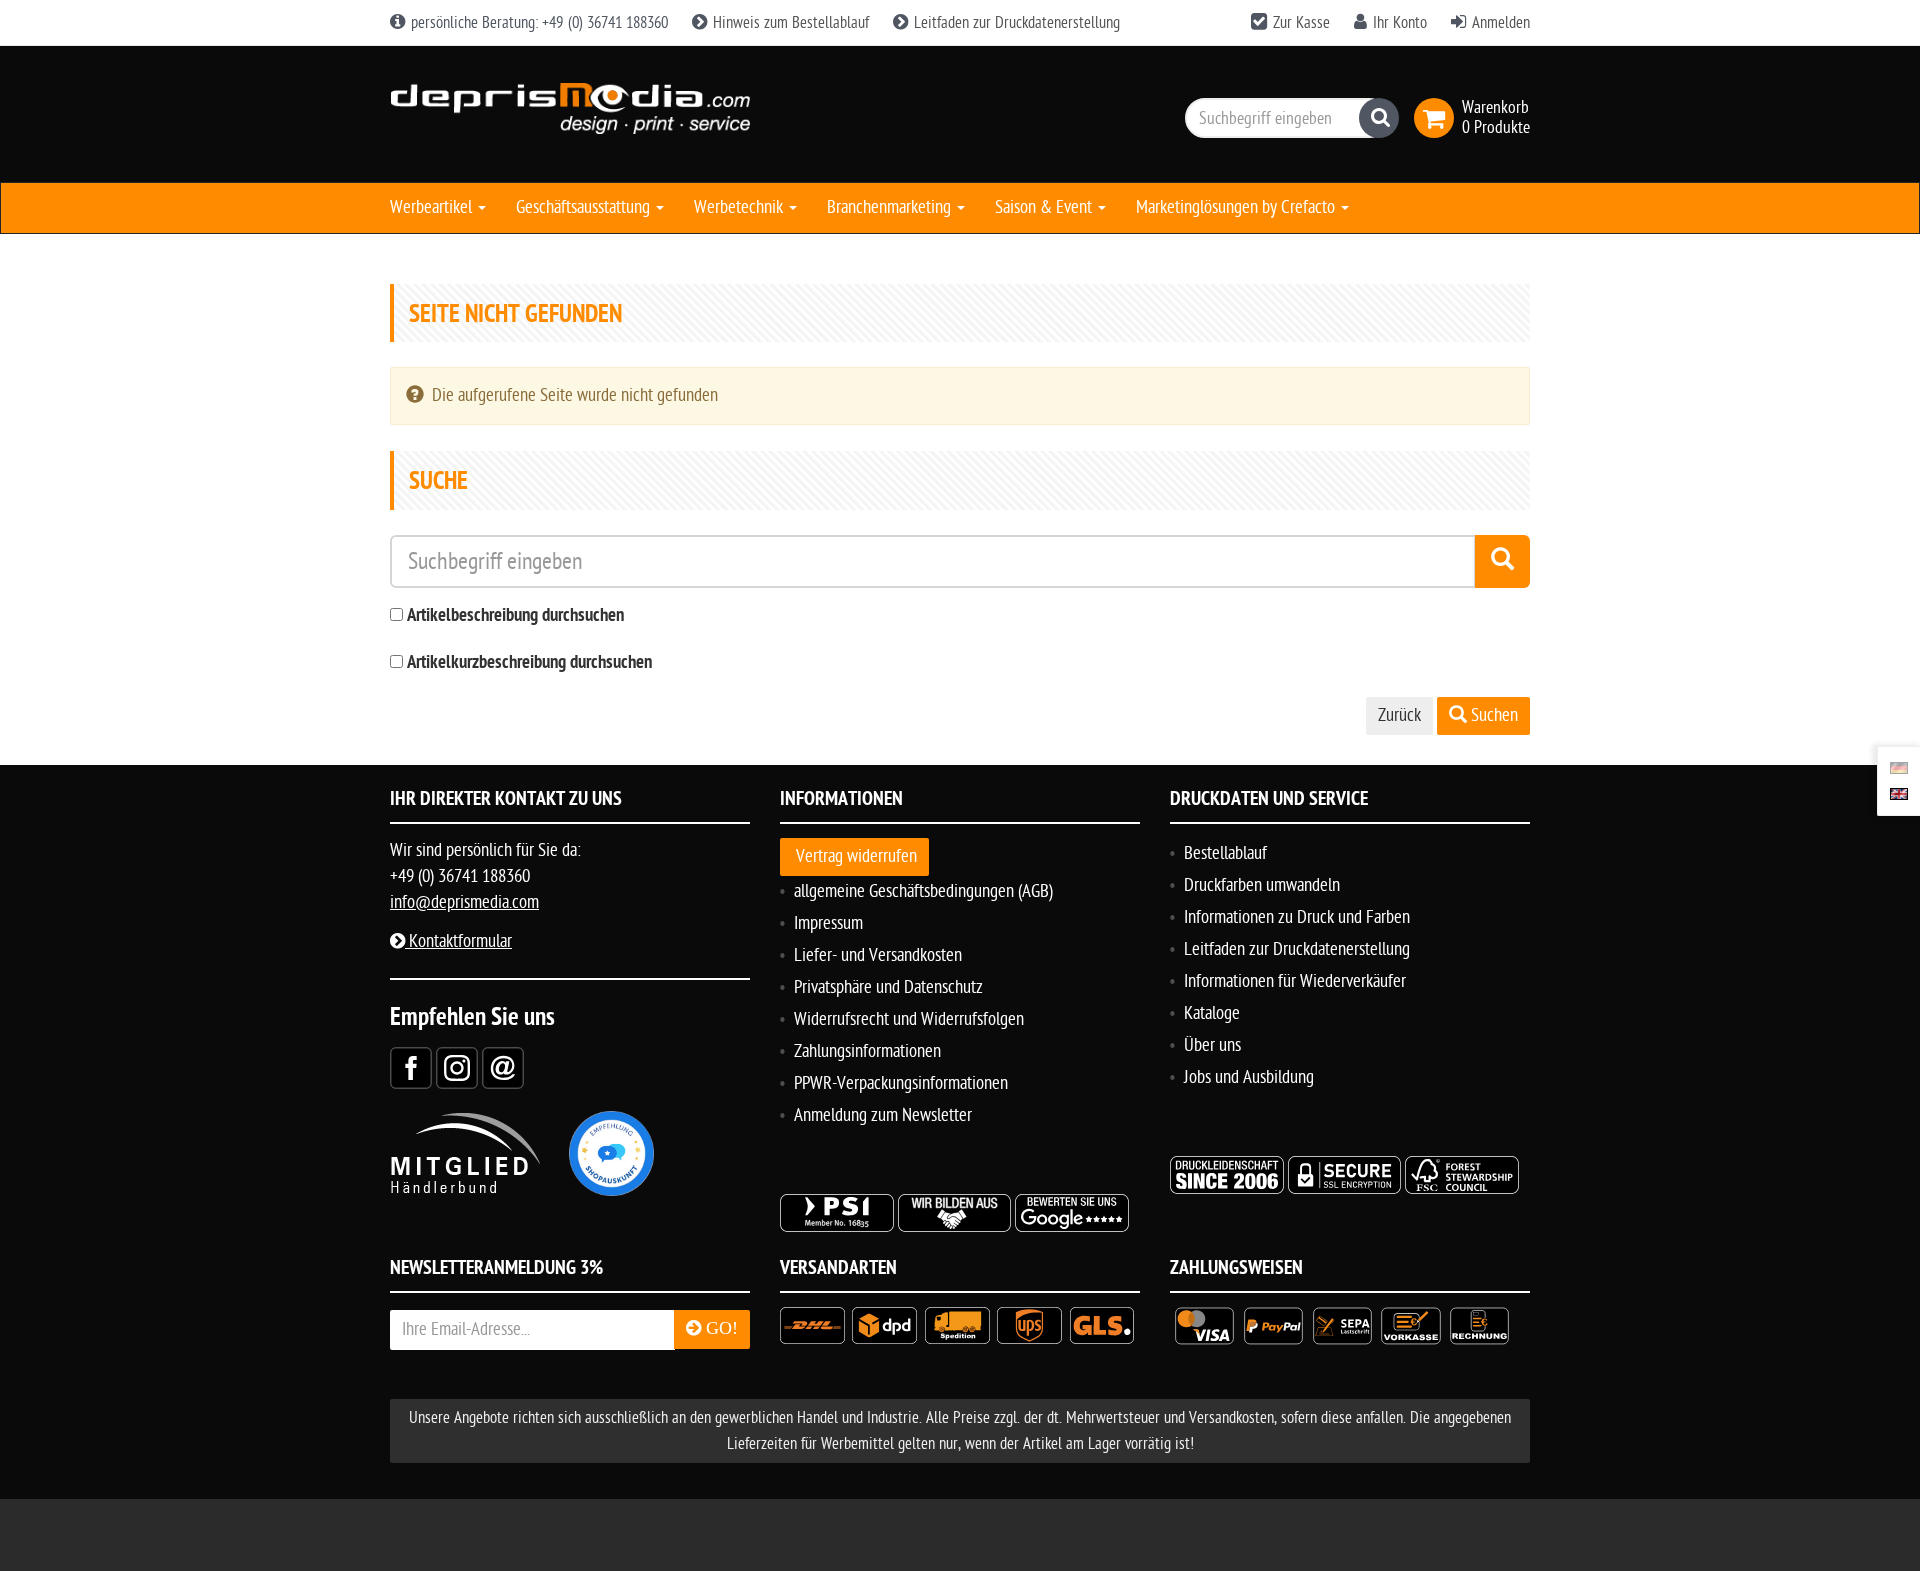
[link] (1438, 118)
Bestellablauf (1225, 853)
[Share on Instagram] (457, 1067)
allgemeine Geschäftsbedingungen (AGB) (923, 891)
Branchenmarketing (891, 207)
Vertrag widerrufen (856, 856)
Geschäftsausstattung (585, 207)
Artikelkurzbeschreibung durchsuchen (529, 663)
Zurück (1399, 715)
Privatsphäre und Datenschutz (888, 987)
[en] (1899, 794)
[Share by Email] (503, 1067)
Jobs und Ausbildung (1249, 1077)
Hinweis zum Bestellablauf (789, 23)
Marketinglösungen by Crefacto (1237, 207)
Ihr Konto (1400, 23)
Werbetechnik (740, 207)
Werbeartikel (433, 207)
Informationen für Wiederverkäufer (1295, 981)
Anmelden (1501, 23)
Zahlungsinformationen (867, 1051)
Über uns (1212, 1045)
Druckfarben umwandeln (1262, 885)
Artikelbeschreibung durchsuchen (515, 616)
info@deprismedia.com (464, 902)
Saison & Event (1045, 207)
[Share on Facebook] (411, 1067)
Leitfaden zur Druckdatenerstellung (1015, 23)
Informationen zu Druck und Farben (1297, 917)
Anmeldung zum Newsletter (883, 1115)
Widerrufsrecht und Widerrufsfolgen (909, 1019)
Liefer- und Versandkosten (878, 955)
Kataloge (1212, 1013)
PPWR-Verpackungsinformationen (901, 1083)
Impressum (828, 923)
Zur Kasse (1301, 23)
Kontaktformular (458, 941)
